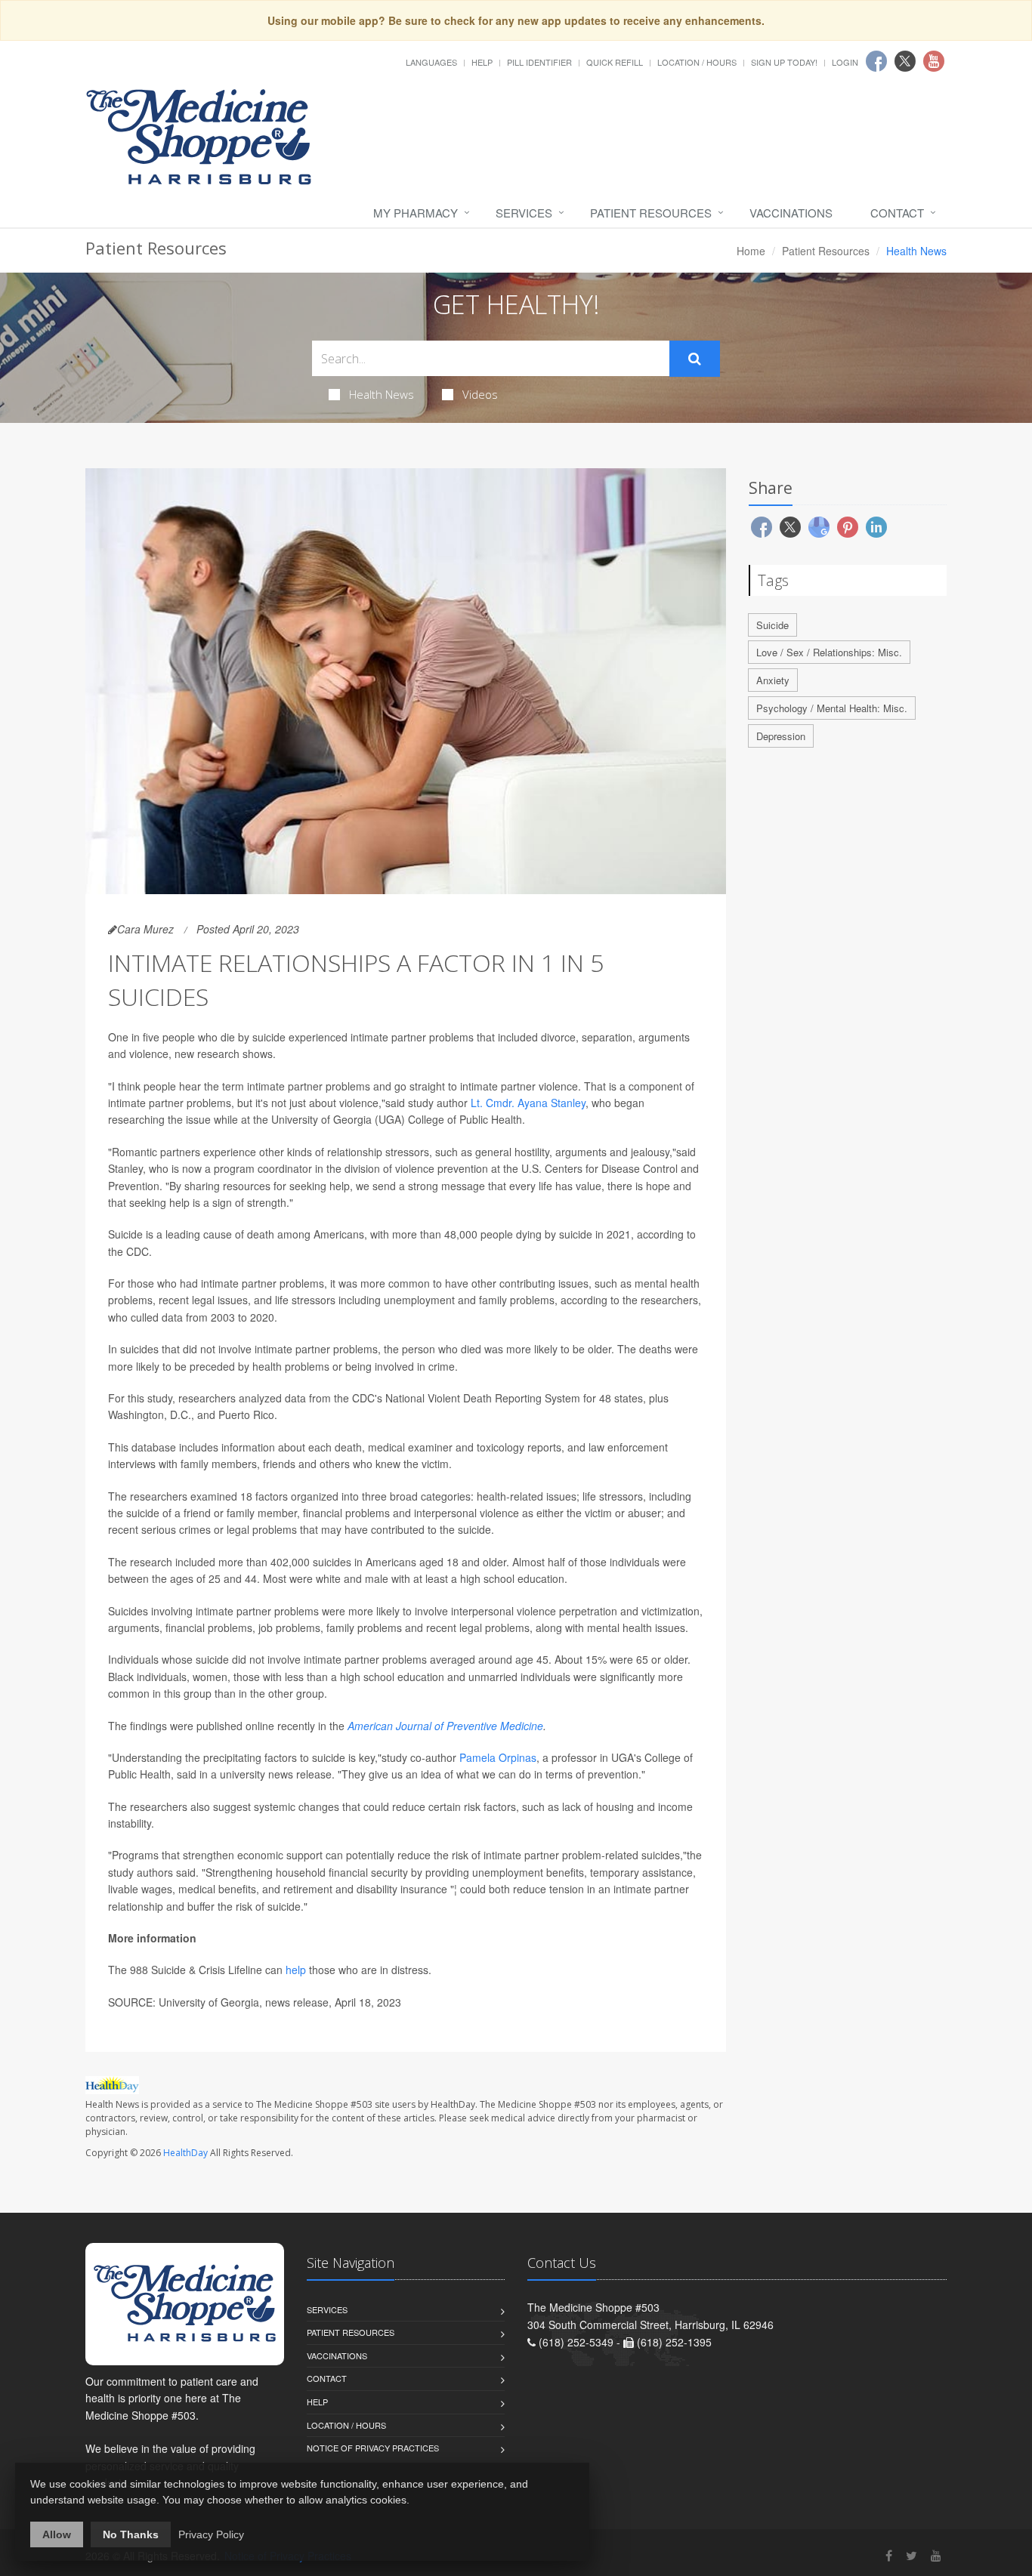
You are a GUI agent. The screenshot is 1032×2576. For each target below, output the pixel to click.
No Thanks (131, 2534)
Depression (781, 736)
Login (845, 62)
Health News (382, 394)
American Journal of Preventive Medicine (445, 1726)
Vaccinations (791, 213)
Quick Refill (615, 62)
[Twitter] (911, 2555)
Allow (57, 2534)
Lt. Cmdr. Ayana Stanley (528, 1103)
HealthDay (185, 2153)
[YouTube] (936, 2555)
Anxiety (773, 680)
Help (482, 62)
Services (524, 213)
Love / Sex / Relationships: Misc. (829, 652)
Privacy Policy (211, 2534)
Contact (897, 213)
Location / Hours (697, 62)
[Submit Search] (695, 359)
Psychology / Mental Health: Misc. (832, 708)
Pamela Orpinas (498, 1757)
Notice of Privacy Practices (373, 2448)
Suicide (772, 625)
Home (751, 251)
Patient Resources (651, 213)
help (296, 1970)
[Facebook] (889, 2555)
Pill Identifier (539, 62)
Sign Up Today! (784, 62)
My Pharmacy (416, 213)
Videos (480, 394)
